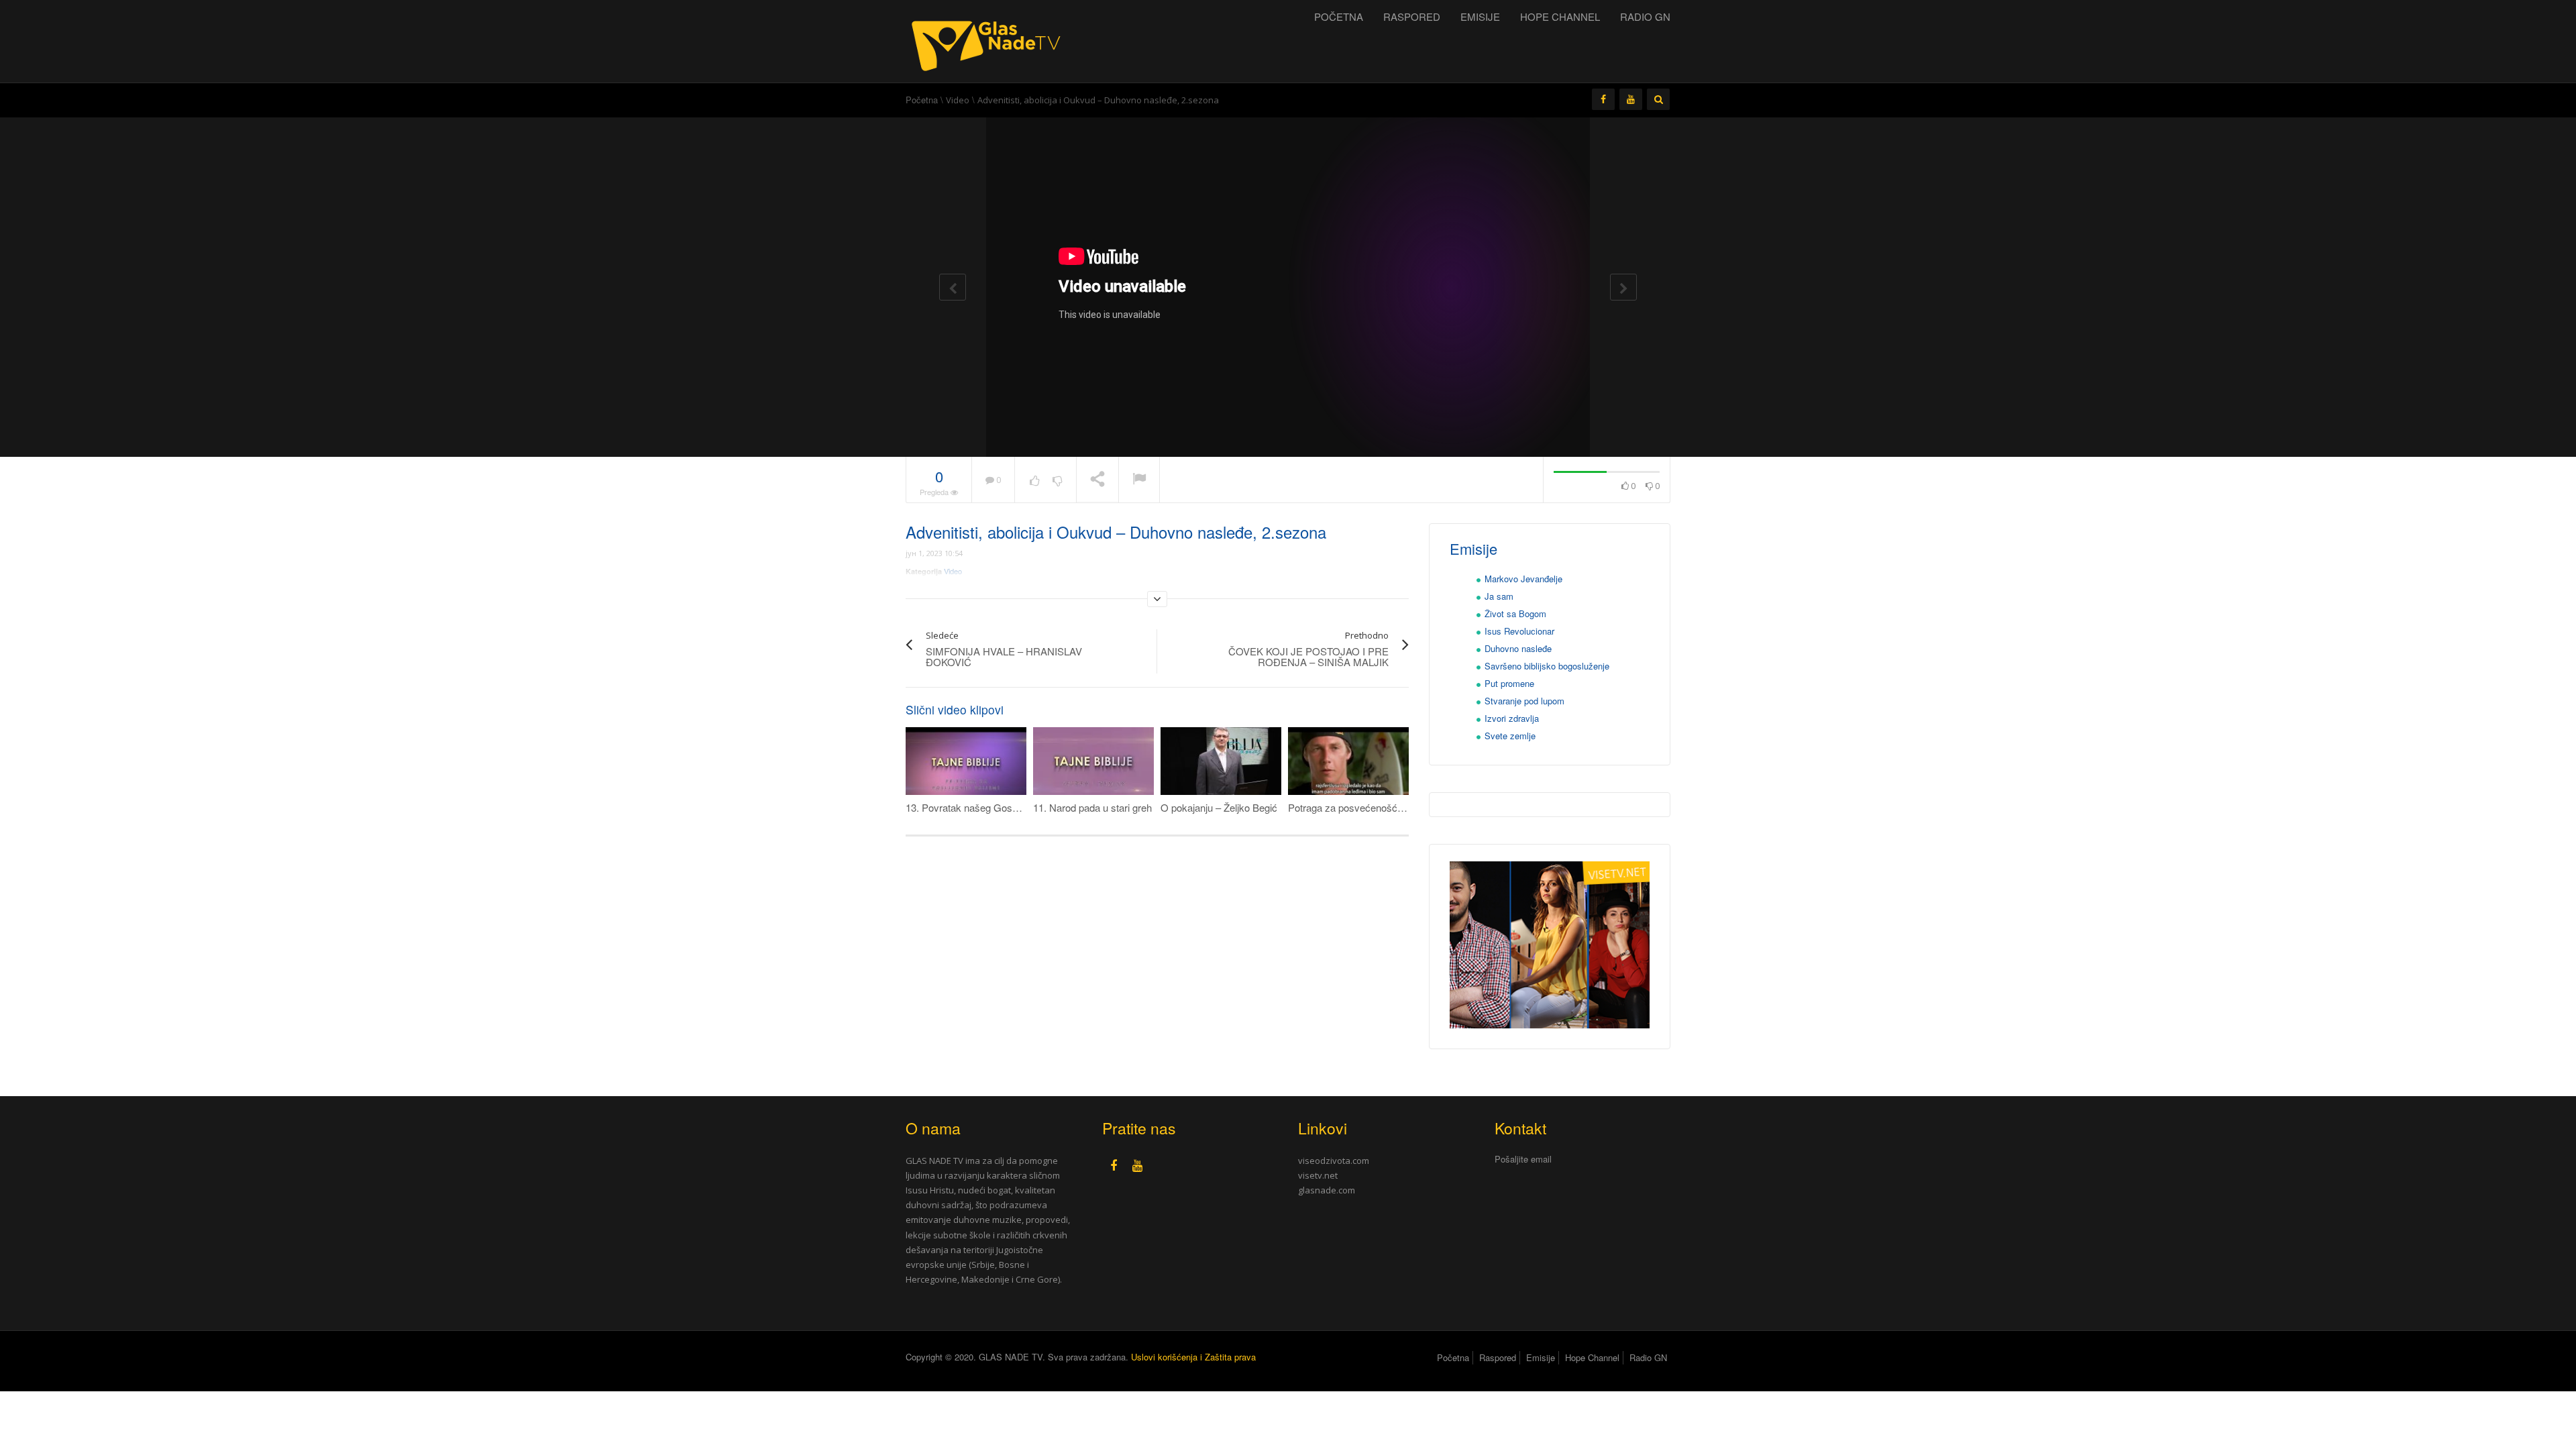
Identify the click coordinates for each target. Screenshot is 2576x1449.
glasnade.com (1327, 1190)
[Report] (1139, 480)
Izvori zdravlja (1512, 718)
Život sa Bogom (1515, 613)
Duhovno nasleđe (1518, 648)
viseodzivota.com (1334, 1161)
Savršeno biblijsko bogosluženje (1547, 666)
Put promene (1509, 683)
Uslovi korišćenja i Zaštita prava (1193, 1357)
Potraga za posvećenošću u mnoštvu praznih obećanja (1408, 807)
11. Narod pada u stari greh (1092, 807)
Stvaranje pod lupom (1524, 701)
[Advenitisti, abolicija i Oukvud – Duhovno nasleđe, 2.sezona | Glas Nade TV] (989, 40)
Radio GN (1645, 16)
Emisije (1480, 16)
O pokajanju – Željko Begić (1219, 807)
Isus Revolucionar (1519, 631)
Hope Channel (1560, 16)
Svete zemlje (1510, 736)
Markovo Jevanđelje (1523, 579)
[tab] (1583, 1160)
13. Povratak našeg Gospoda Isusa (983, 807)
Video (958, 100)
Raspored (1412, 16)
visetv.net (1318, 1175)
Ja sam (1499, 596)
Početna (1339, 16)
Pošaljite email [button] (1523, 1159)
